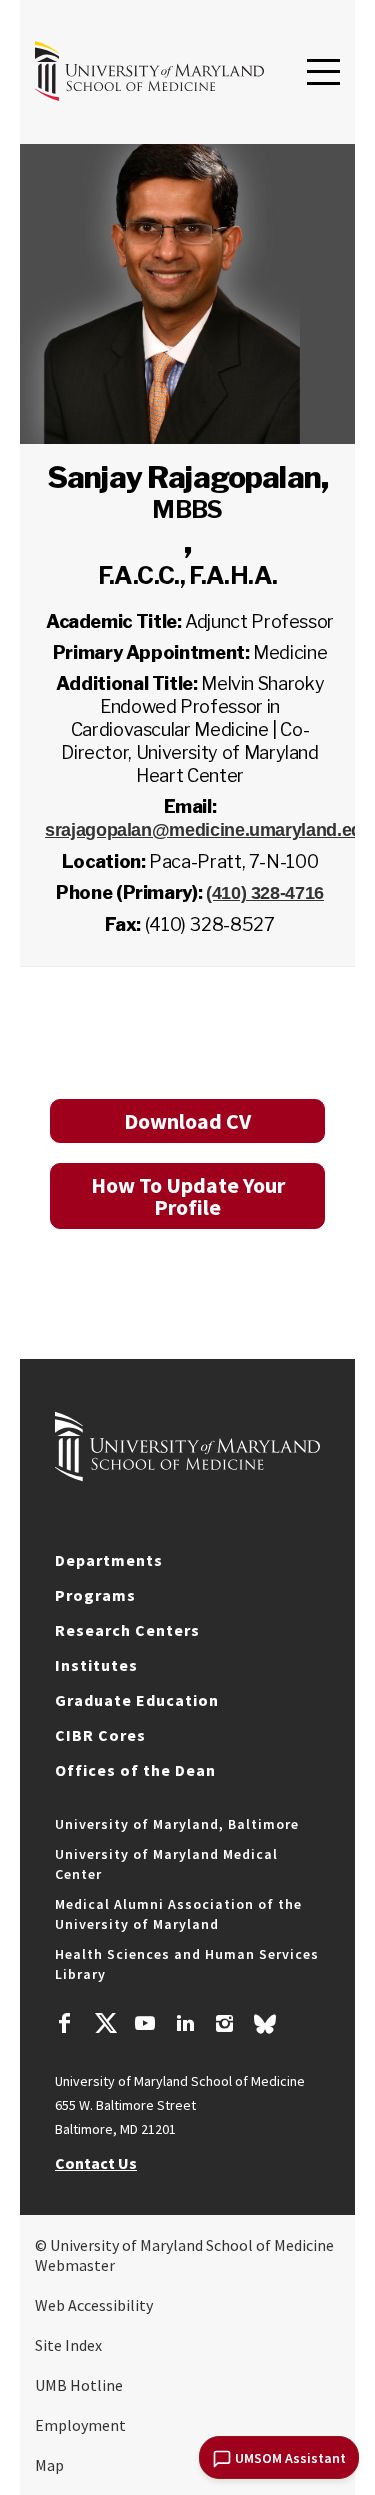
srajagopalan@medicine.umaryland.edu (208, 830)
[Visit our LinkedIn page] (185, 2026)
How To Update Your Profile (188, 1196)
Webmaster (75, 2265)
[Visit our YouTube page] (145, 2026)
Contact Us (96, 2163)
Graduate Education (137, 1700)
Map (49, 2465)
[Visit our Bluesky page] (265, 2029)
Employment (80, 2425)
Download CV (187, 1121)
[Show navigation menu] (323, 73)
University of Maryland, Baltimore (177, 1824)
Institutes (96, 1665)
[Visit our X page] (105, 2026)
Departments (109, 1560)
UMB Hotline (79, 2385)
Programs (95, 1595)
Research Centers (127, 1630)
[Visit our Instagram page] (224, 2026)
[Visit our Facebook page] (65, 2026)
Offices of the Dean (135, 1770)
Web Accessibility (94, 2305)
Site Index (68, 2345)
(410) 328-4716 (265, 893)
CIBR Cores (100, 1735)
